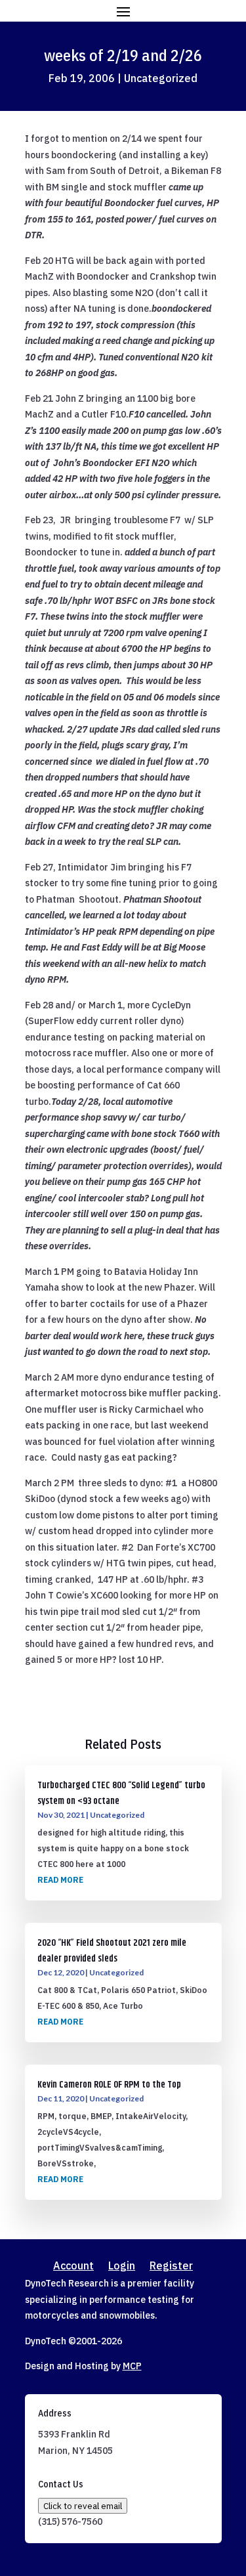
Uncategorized (161, 78)
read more (60, 1880)
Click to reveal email (83, 2506)
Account (73, 2266)
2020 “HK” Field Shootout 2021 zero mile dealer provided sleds (112, 1951)
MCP (132, 2366)
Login (122, 2266)
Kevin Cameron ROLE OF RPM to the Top (109, 2085)
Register (171, 2266)
